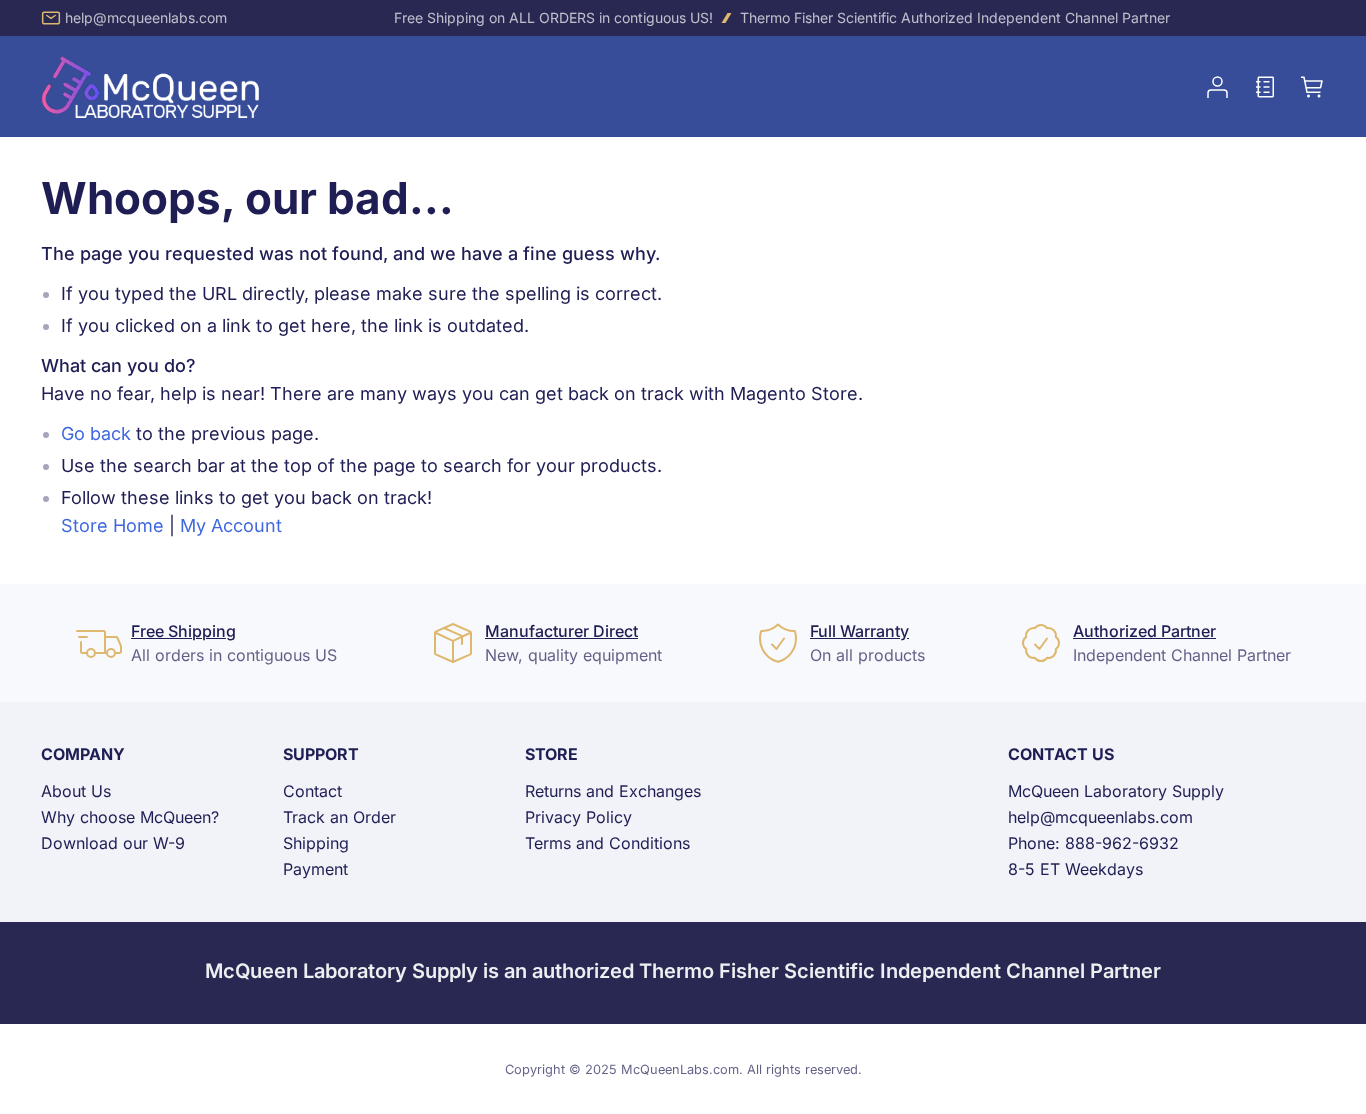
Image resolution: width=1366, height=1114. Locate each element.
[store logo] (151, 86)
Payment (315, 869)
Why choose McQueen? (130, 817)
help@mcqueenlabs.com (146, 17)
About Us (76, 791)
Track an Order (339, 817)
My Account (231, 525)
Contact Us (1061, 754)
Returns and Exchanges (613, 791)
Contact (312, 791)
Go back (96, 433)
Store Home (112, 525)
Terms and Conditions (607, 843)
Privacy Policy (578, 817)
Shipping (316, 843)
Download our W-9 (113, 843)
